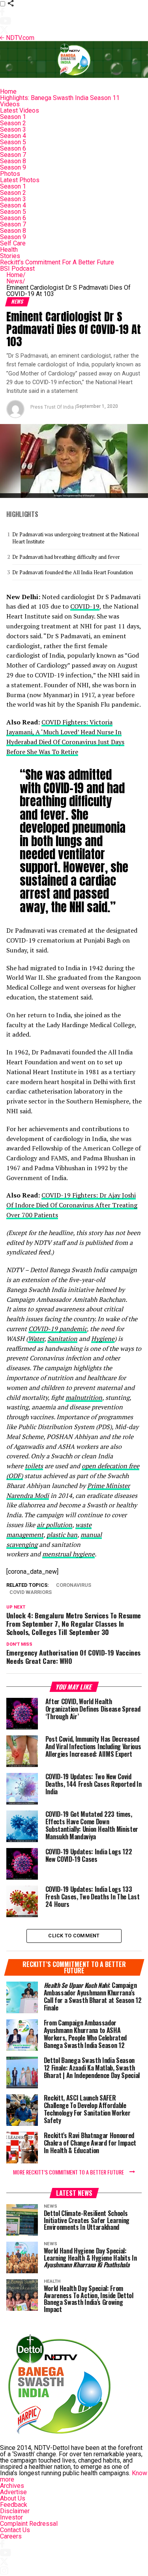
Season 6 (13, 148)
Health (9, 250)
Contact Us (15, 2530)
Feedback (14, 2505)
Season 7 (13, 155)
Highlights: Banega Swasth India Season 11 (60, 98)
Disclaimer (15, 2511)
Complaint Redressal (29, 2524)
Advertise (13, 2492)
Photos (10, 174)
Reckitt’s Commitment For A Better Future (57, 262)
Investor (11, 2517)
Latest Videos (20, 110)
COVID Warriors (31, 1593)
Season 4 (13, 136)
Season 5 (13, 142)
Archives (12, 2486)
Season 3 (13, 129)
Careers (11, 2536)
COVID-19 (85, 606)
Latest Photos (20, 180)
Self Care (13, 243)
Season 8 (13, 161)
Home (8, 91)
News (16, 281)
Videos (10, 104)
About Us (13, 2498)
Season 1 (13, 117)
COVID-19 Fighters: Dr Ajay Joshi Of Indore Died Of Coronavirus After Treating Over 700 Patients (72, 1205)
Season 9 (13, 167)
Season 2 (13, 123)
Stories (10, 256)
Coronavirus (74, 1585)
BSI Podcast (17, 269)
